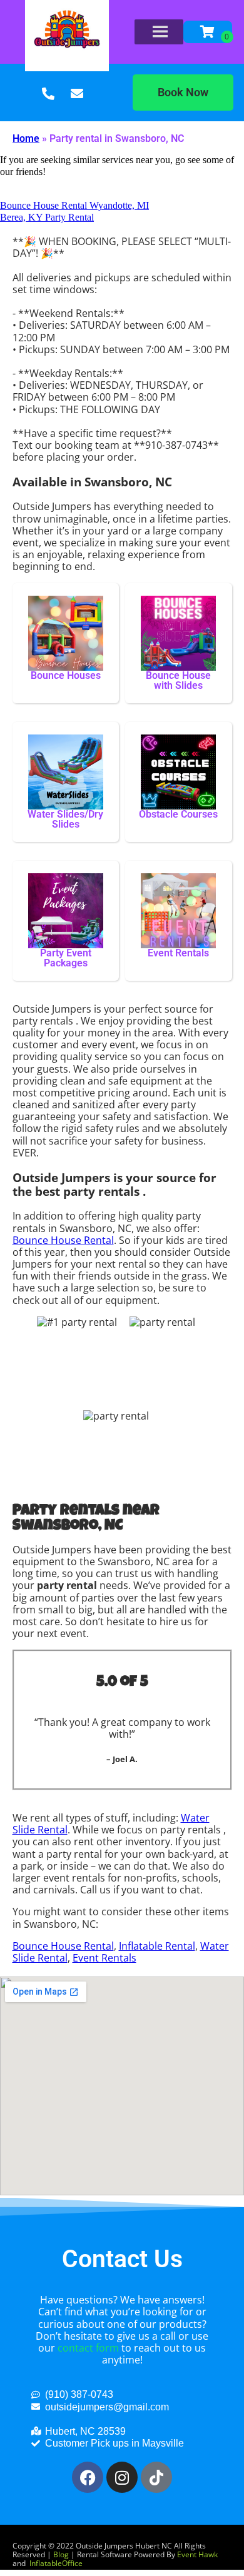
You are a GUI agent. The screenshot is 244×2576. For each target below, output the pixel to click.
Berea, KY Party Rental (47, 217)
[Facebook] (88, 2477)
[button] (183, 93)
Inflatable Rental (157, 1946)
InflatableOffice (56, 2563)
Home (26, 138)
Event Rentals (104, 1958)
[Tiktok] (156, 2477)
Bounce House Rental (63, 1240)
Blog (61, 2554)
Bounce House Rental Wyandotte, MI (74, 205)
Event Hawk (197, 2554)
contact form (88, 2348)
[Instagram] (122, 2477)
